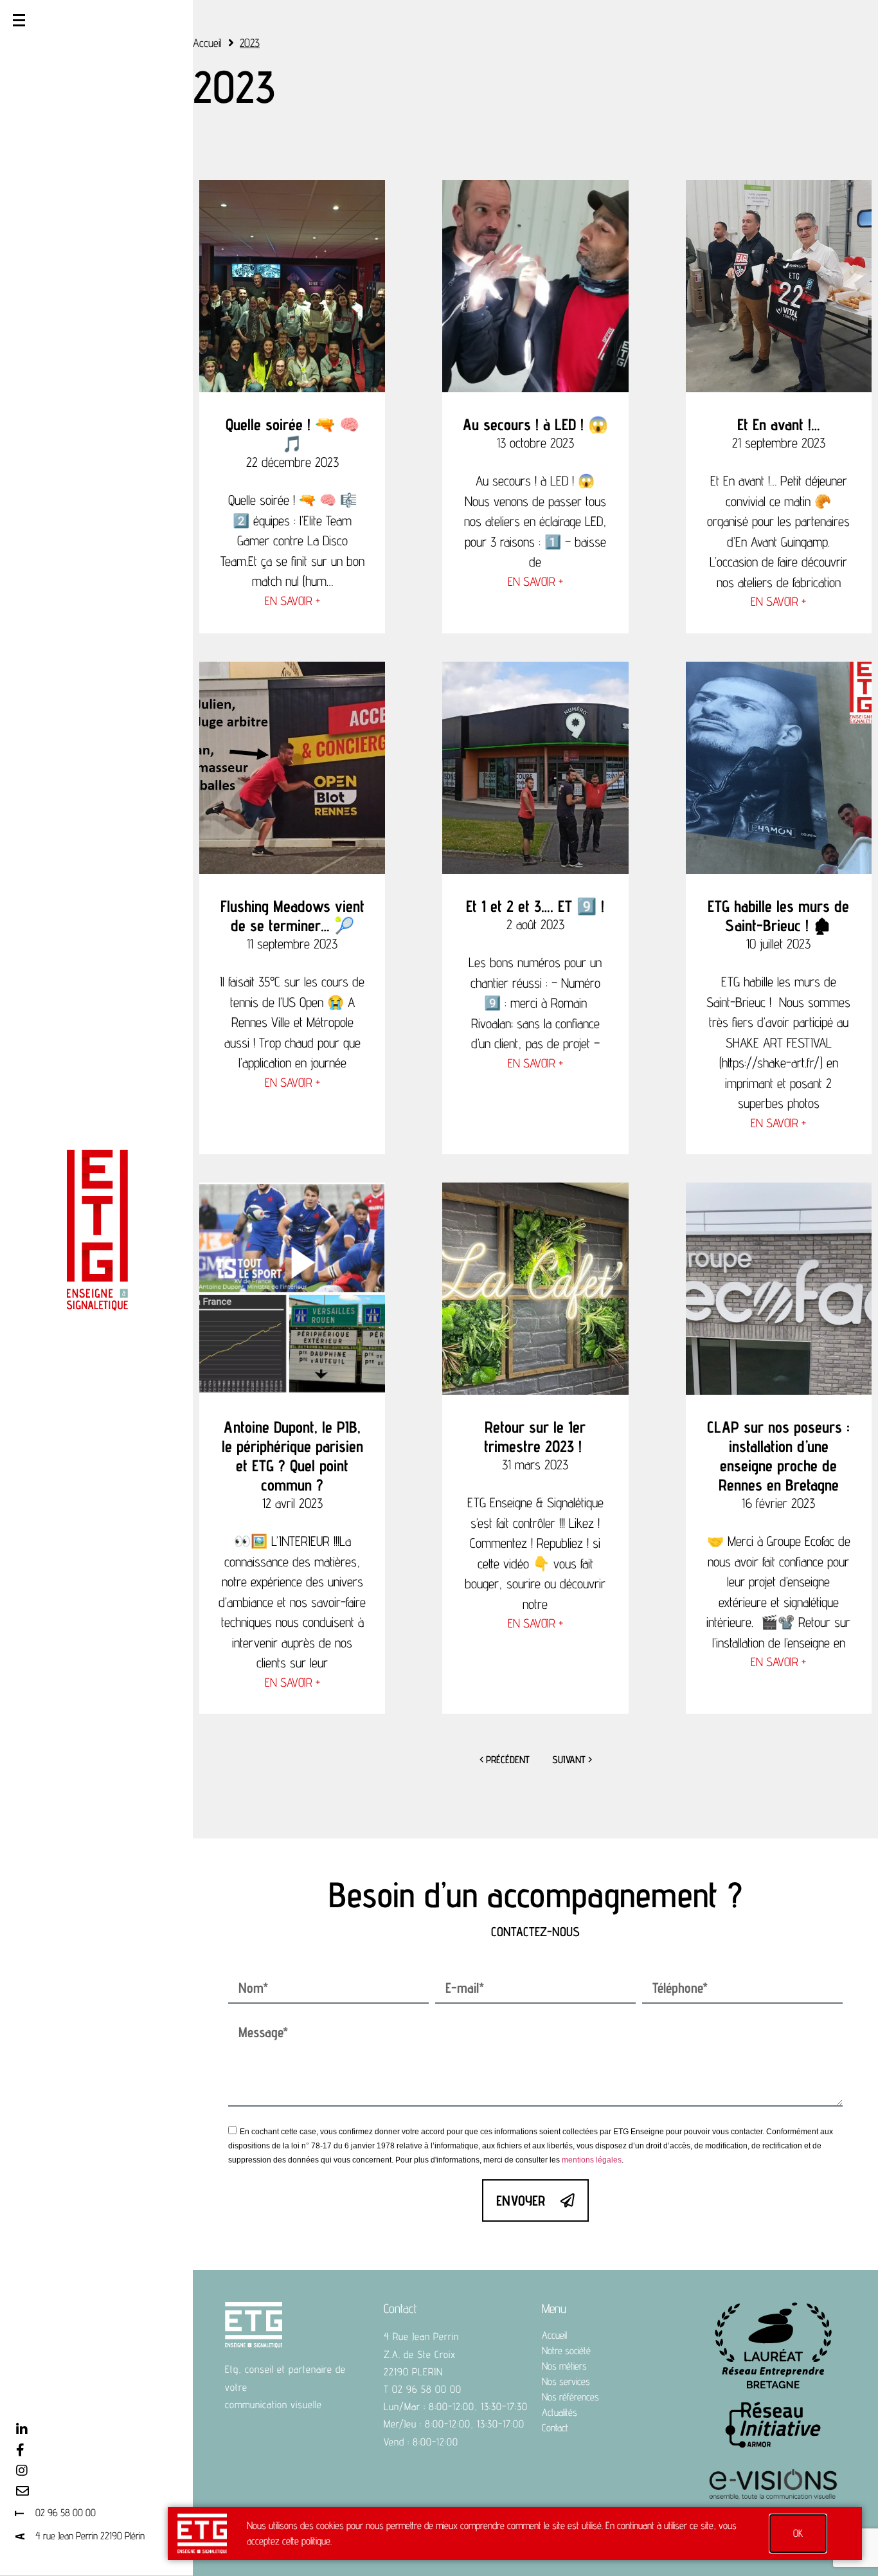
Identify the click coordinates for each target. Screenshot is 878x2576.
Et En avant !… (779, 424)
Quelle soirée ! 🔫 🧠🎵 (292, 434)
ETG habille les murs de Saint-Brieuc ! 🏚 (778, 916)
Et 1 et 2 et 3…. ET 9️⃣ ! (535, 906)
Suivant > (572, 1760)
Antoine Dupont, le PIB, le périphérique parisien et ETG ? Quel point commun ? (292, 1456)
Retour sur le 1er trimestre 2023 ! (535, 1437)
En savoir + (292, 601)
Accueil (207, 43)
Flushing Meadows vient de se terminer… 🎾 (292, 916)
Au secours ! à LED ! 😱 (535, 424)
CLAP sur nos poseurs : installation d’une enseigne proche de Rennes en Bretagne (778, 1456)
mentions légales (592, 2160)
